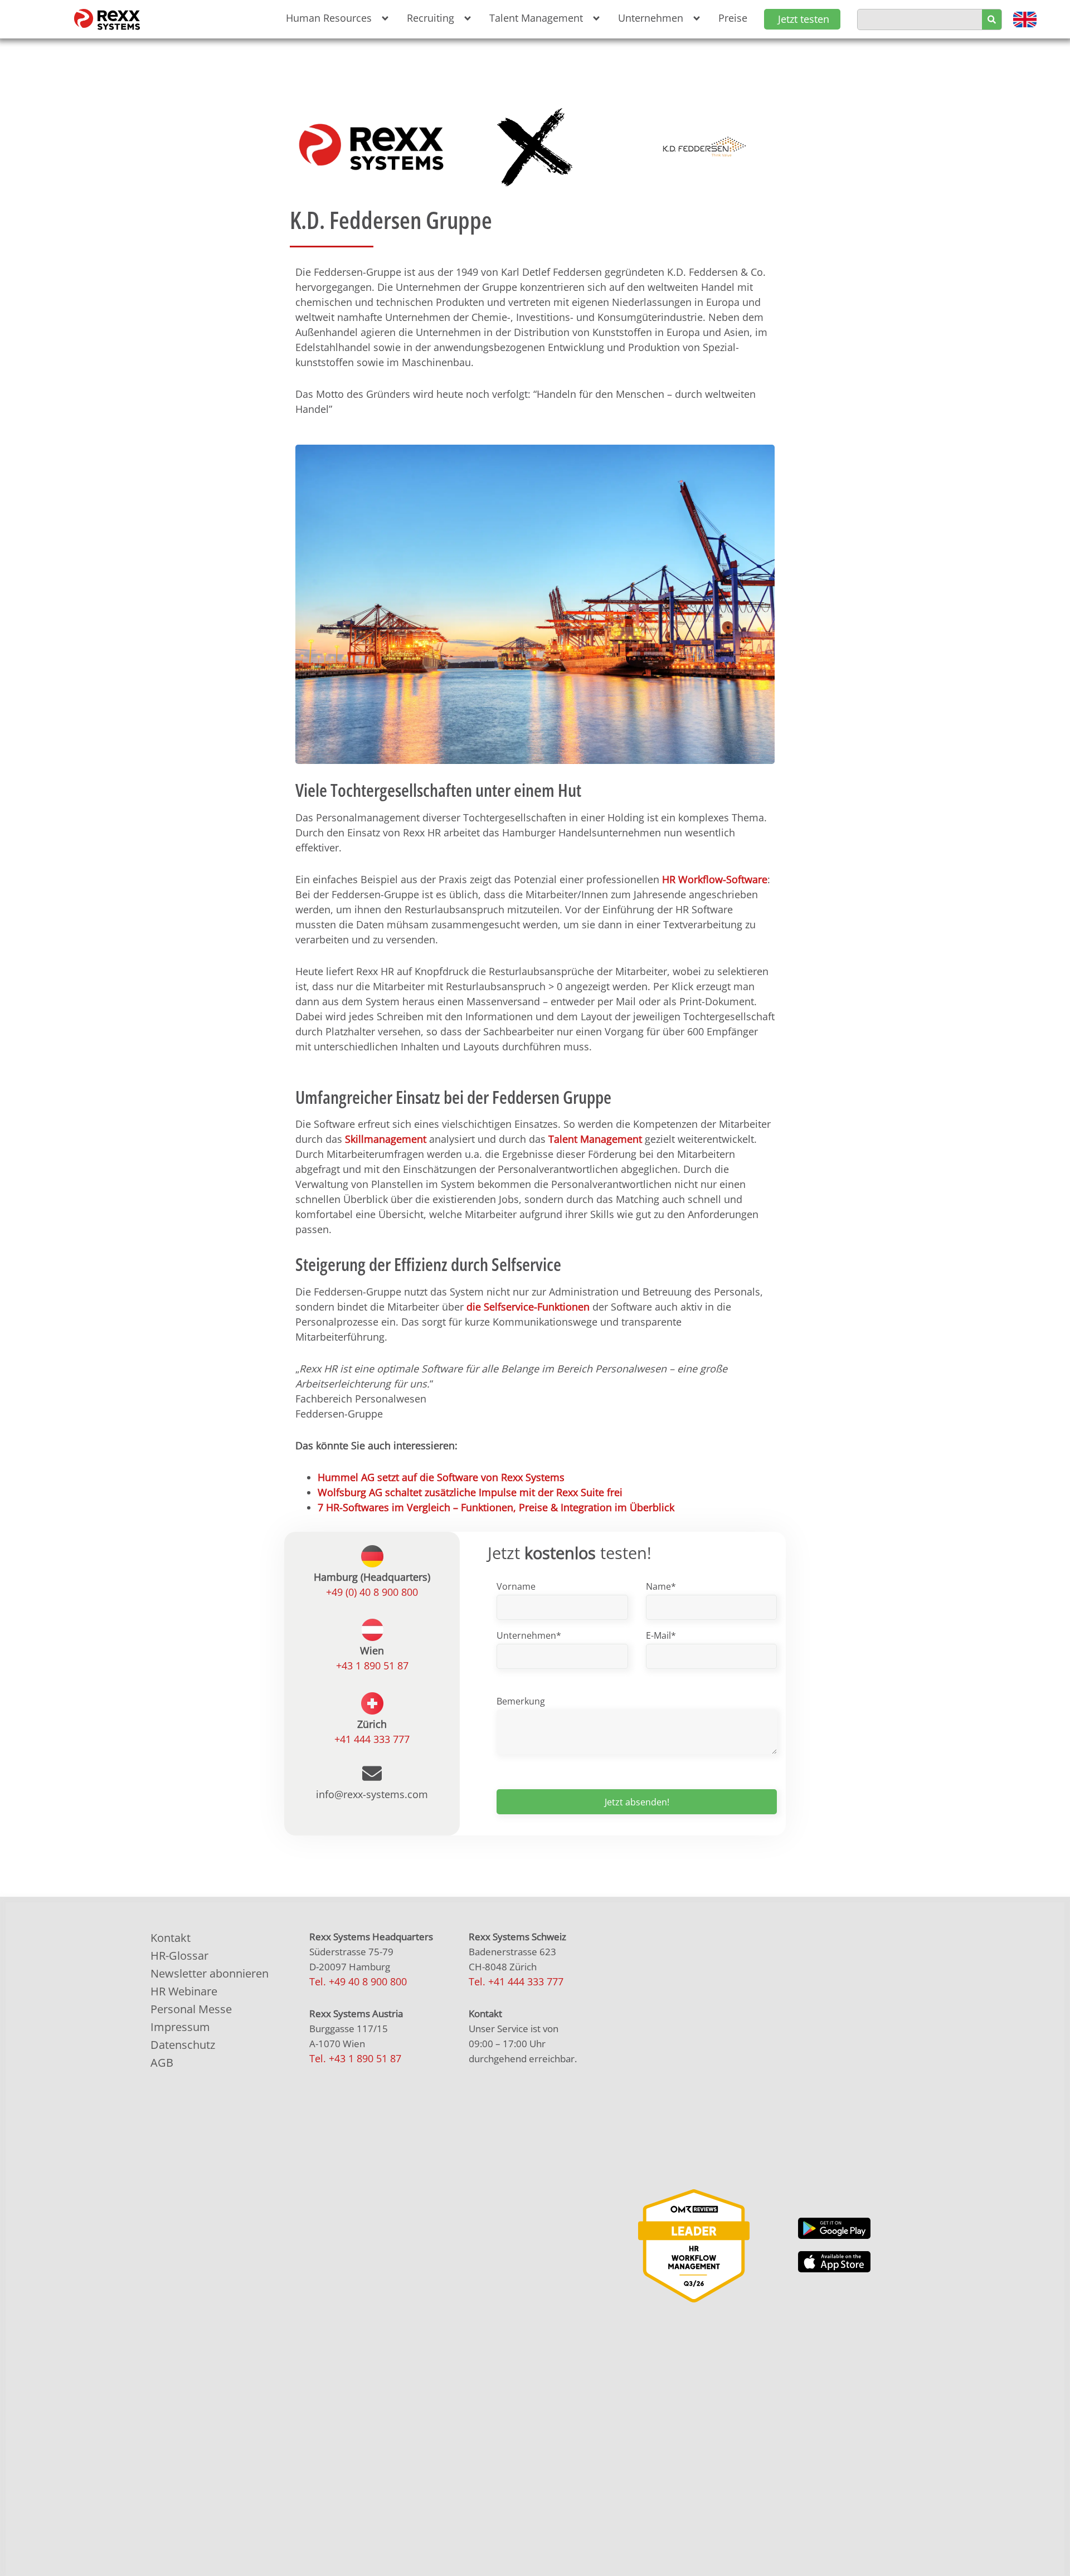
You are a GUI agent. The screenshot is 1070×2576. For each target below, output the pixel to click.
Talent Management (595, 1139)
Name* (661, 1586)
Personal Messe (191, 2009)
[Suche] (992, 20)
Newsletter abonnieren (210, 1973)
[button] (335, 18)
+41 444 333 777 (372, 1739)
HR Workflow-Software (715, 879)
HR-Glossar (179, 1956)
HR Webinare (184, 1991)
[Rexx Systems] (694, 2246)
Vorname (516, 1586)
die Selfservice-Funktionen (528, 1307)
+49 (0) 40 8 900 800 (372, 1592)
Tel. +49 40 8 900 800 (358, 1981)
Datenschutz (183, 2045)
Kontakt (171, 1938)
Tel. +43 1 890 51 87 (355, 2058)
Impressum (180, 2027)
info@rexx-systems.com (372, 1794)
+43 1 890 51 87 (372, 1666)
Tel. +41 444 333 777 (516, 1981)
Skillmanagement (386, 1139)
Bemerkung (521, 1701)
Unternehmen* (529, 1635)
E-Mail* (661, 1635)
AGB (162, 2063)
